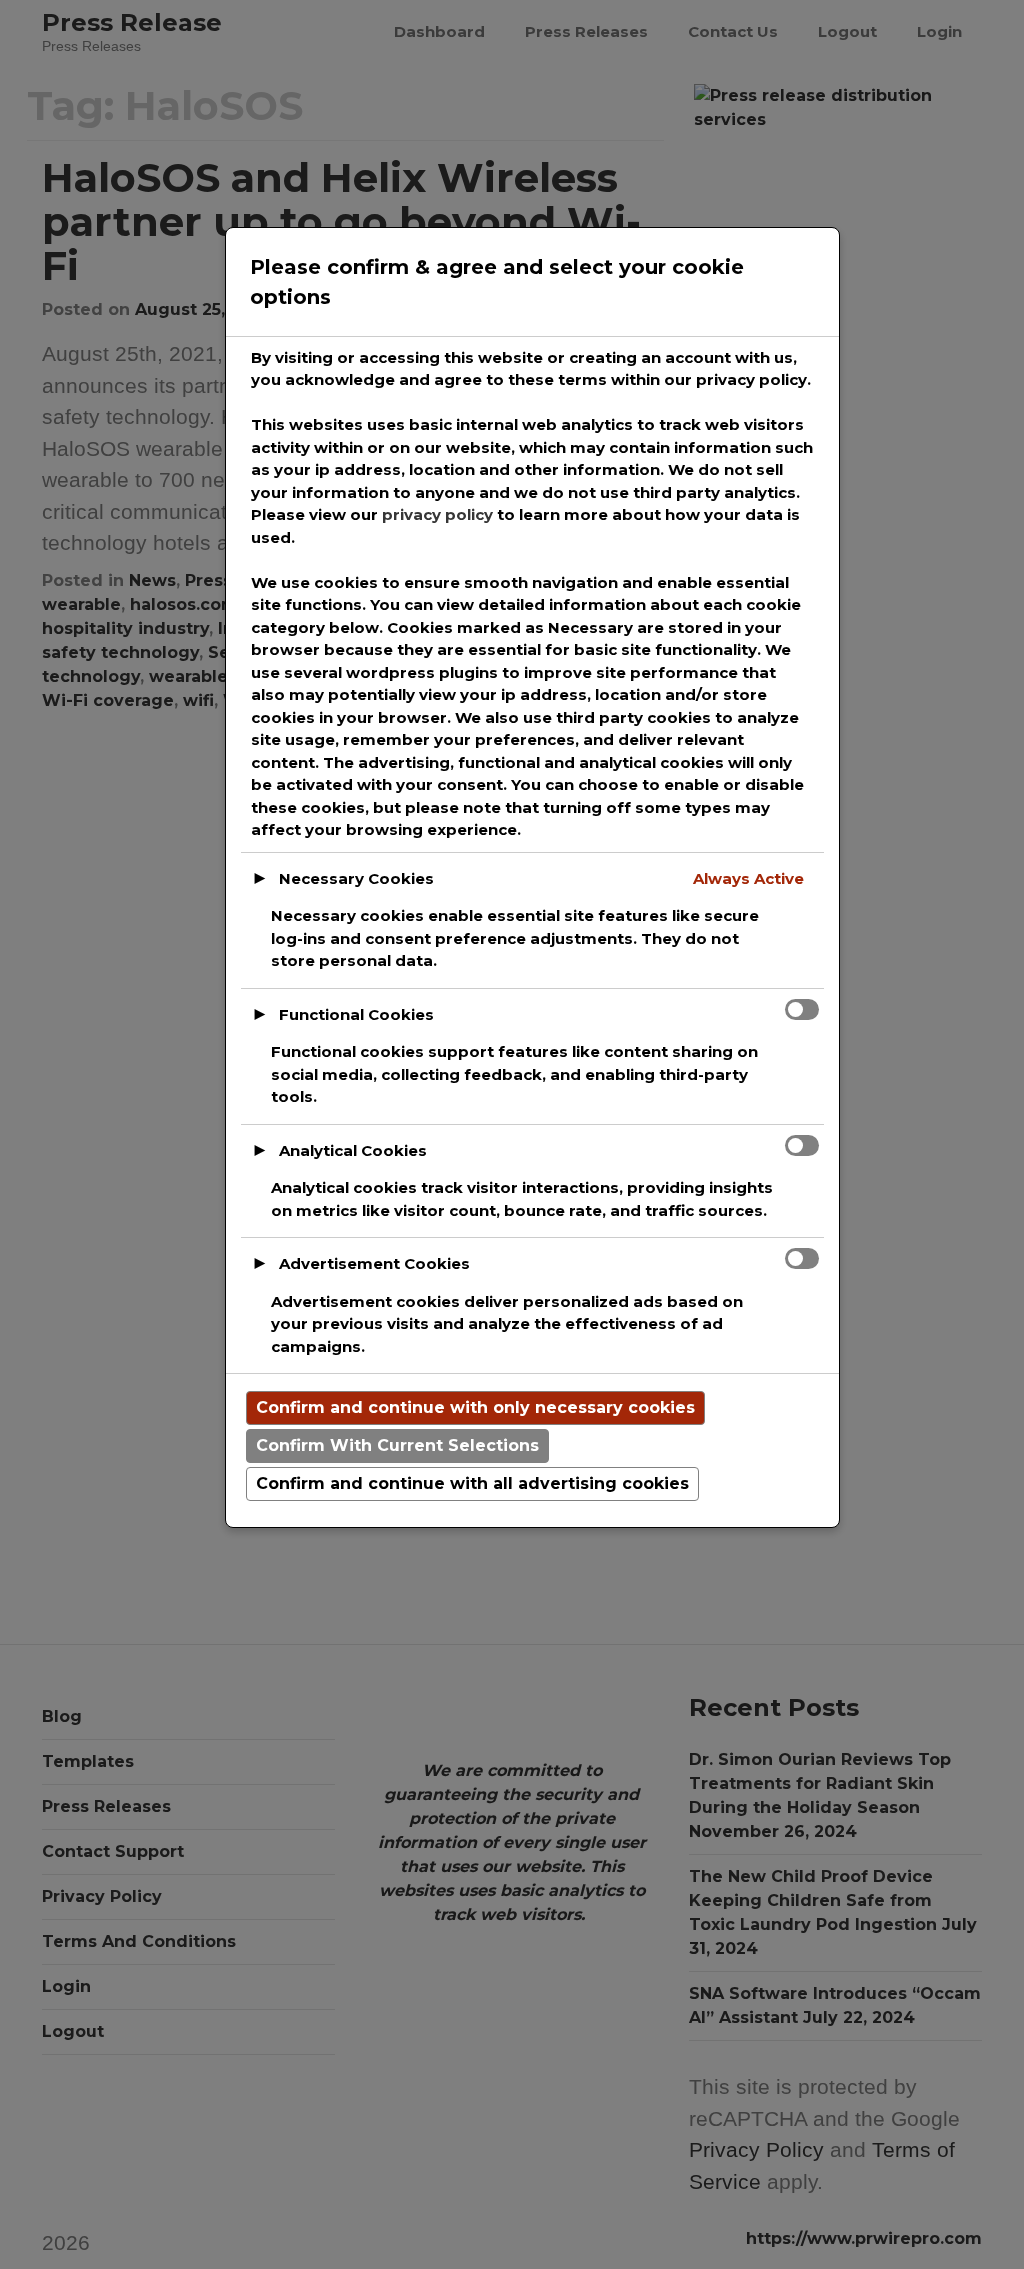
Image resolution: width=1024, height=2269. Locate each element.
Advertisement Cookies (374, 1263)
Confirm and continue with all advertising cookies (472, 1483)
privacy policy (437, 514)
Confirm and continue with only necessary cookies (475, 1407)
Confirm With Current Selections (397, 1445)
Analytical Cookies (353, 1150)
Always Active (748, 878)
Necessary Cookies (356, 878)
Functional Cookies (356, 1014)
